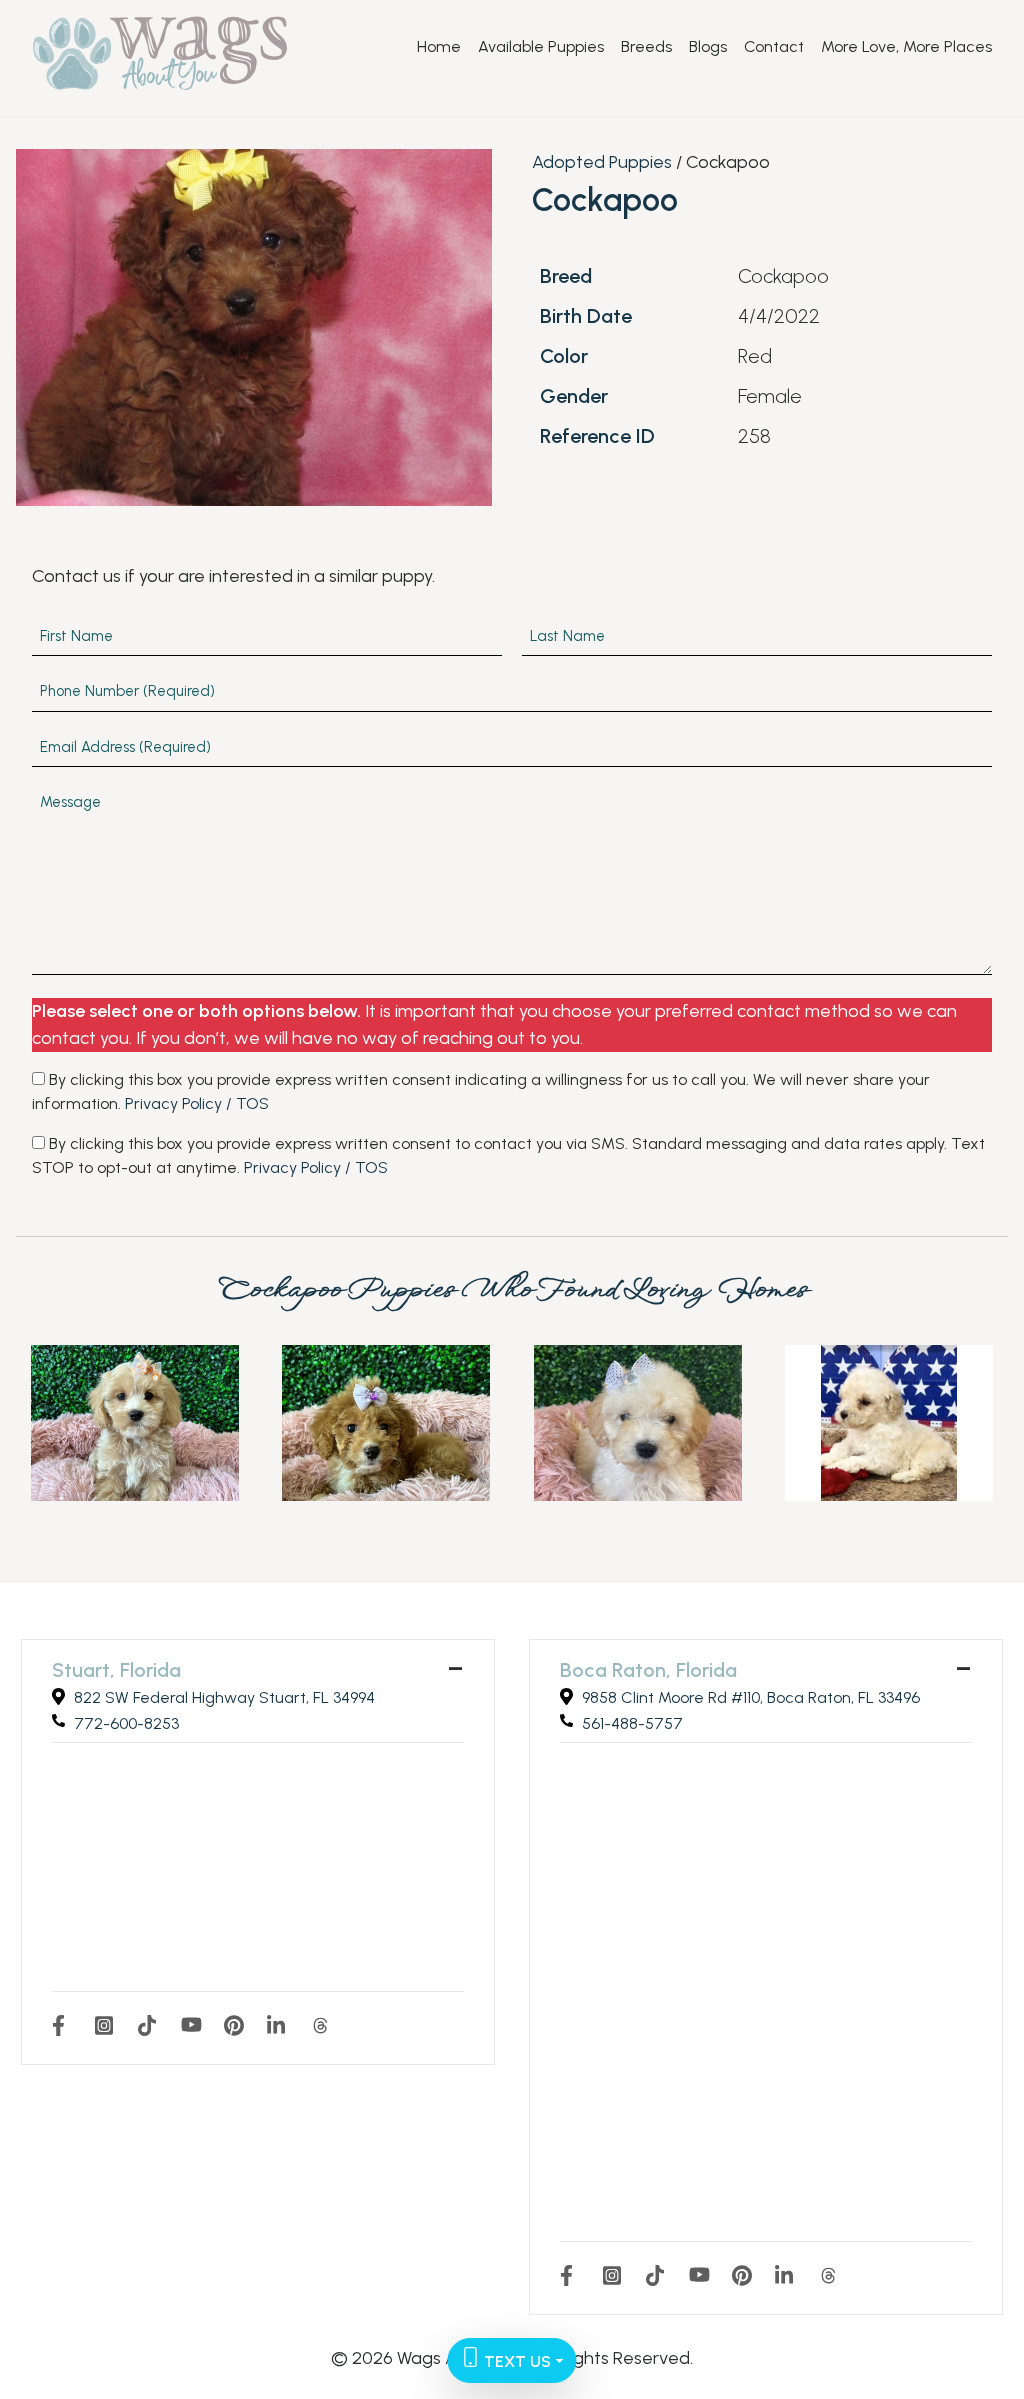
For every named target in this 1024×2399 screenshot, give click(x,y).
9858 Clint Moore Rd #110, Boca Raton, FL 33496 (751, 1697)
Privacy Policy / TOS (197, 1103)
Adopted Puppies (602, 162)
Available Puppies (541, 47)
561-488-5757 (632, 1723)
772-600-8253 (126, 1723)
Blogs (708, 47)
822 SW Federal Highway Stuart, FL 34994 (224, 1697)
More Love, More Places (906, 47)
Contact (774, 47)
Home (439, 47)
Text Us (515, 2361)
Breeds (646, 47)
